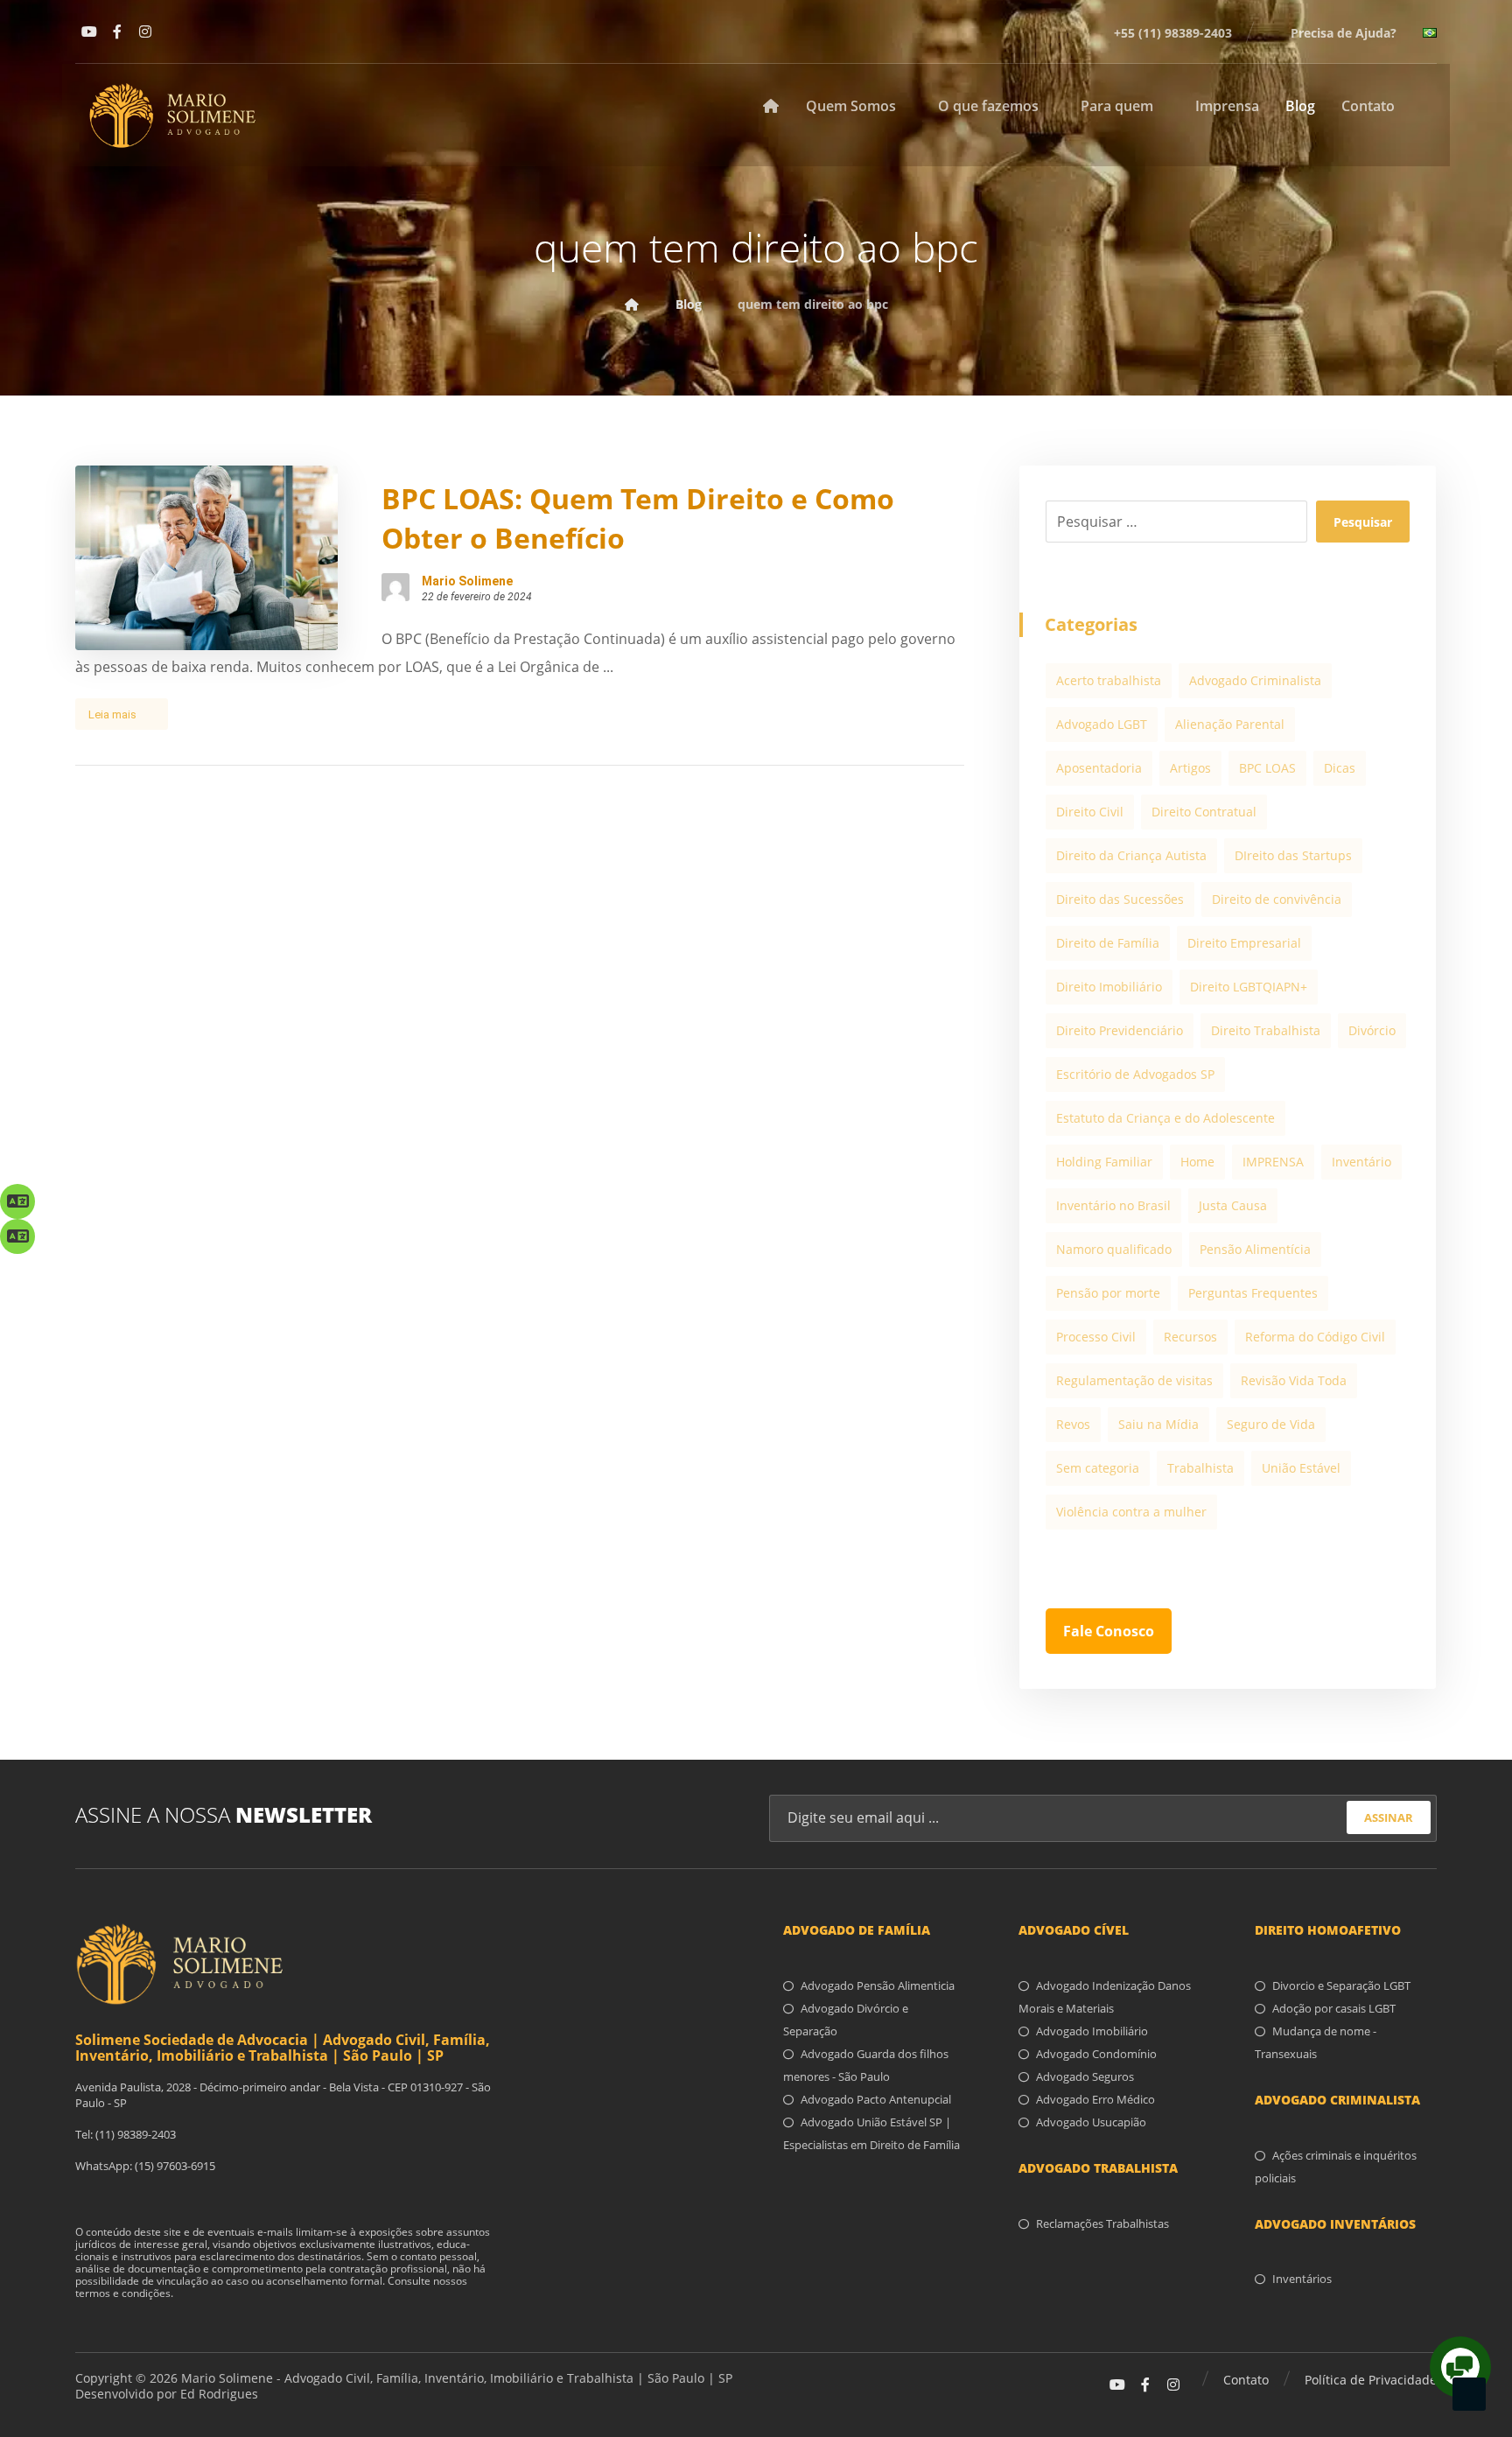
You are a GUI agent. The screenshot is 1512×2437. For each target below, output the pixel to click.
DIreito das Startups (1293, 855)
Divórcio (1372, 1030)
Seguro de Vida (1271, 1424)
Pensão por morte (1108, 1293)
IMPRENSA (1273, 1162)
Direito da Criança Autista (1131, 855)
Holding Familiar (1104, 1162)
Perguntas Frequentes (1253, 1293)
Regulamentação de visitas (1134, 1380)
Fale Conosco (1109, 1631)
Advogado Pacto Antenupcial (876, 2099)
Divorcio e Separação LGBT (1341, 1985)
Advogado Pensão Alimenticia (878, 1985)
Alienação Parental (1230, 724)
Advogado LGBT (1102, 724)
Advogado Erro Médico (1095, 2099)
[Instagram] (145, 32)
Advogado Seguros (1085, 2076)
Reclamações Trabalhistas (1102, 2223)
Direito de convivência (1277, 899)
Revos (1073, 1424)
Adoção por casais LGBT (1334, 2008)
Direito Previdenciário (1120, 1030)
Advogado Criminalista (1255, 680)
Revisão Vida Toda (1294, 1380)
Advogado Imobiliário (1092, 2031)
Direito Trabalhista (1266, 1030)
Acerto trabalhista (1109, 680)
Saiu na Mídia (1158, 1424)
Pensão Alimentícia (1255, 1249)
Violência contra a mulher (1131, 1512)
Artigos (1190, 768)
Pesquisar (1363, 522)
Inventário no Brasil (1113, 1205)
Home (1197, 1162)
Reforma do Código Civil (1315, 1337)
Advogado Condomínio (1096, 2054)
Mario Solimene (467, 581)
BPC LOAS (1267, 768)
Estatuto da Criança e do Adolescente (1165, 1118)
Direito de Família (1108, 943)
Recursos (1190, 1337)
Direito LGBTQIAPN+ (1249, 987)
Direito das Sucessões (1120, 899)
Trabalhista (1200, 1468)
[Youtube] (89, 32)
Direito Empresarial (1244, 943)
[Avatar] (395, 587)
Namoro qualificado (1114, 1249)
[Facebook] (117, 32)
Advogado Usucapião (1091, 2122)
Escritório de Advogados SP (1135, 1074)
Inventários (1302, 2279)
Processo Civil (1096, 1337)
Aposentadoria (1099, 768)
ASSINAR (1389, 1817)
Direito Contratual (1204, 812)
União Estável (1301, 1468)
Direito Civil (1090, 812)
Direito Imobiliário (1109, 987)
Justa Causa (1233, 1205)
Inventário (1361, 1162)
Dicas (1340, 768)
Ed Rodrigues (219, 2394)
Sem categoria (1098, 1468)
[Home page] (632, 304)
